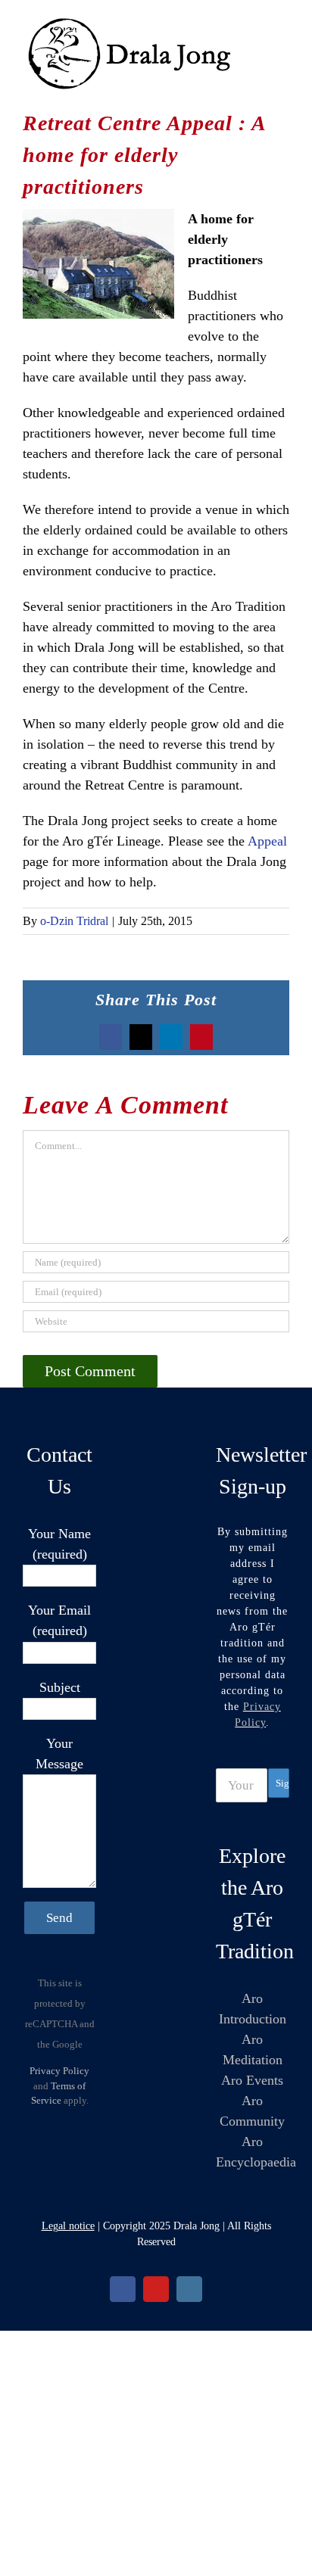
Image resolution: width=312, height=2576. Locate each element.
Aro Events (252, 2080)
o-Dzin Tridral (74, 921)
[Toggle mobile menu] (283, 23)
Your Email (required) (59, 1620)
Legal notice (68, 2226)
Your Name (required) (59, 1544)
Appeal (267, 841)
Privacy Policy (59, 2071)
